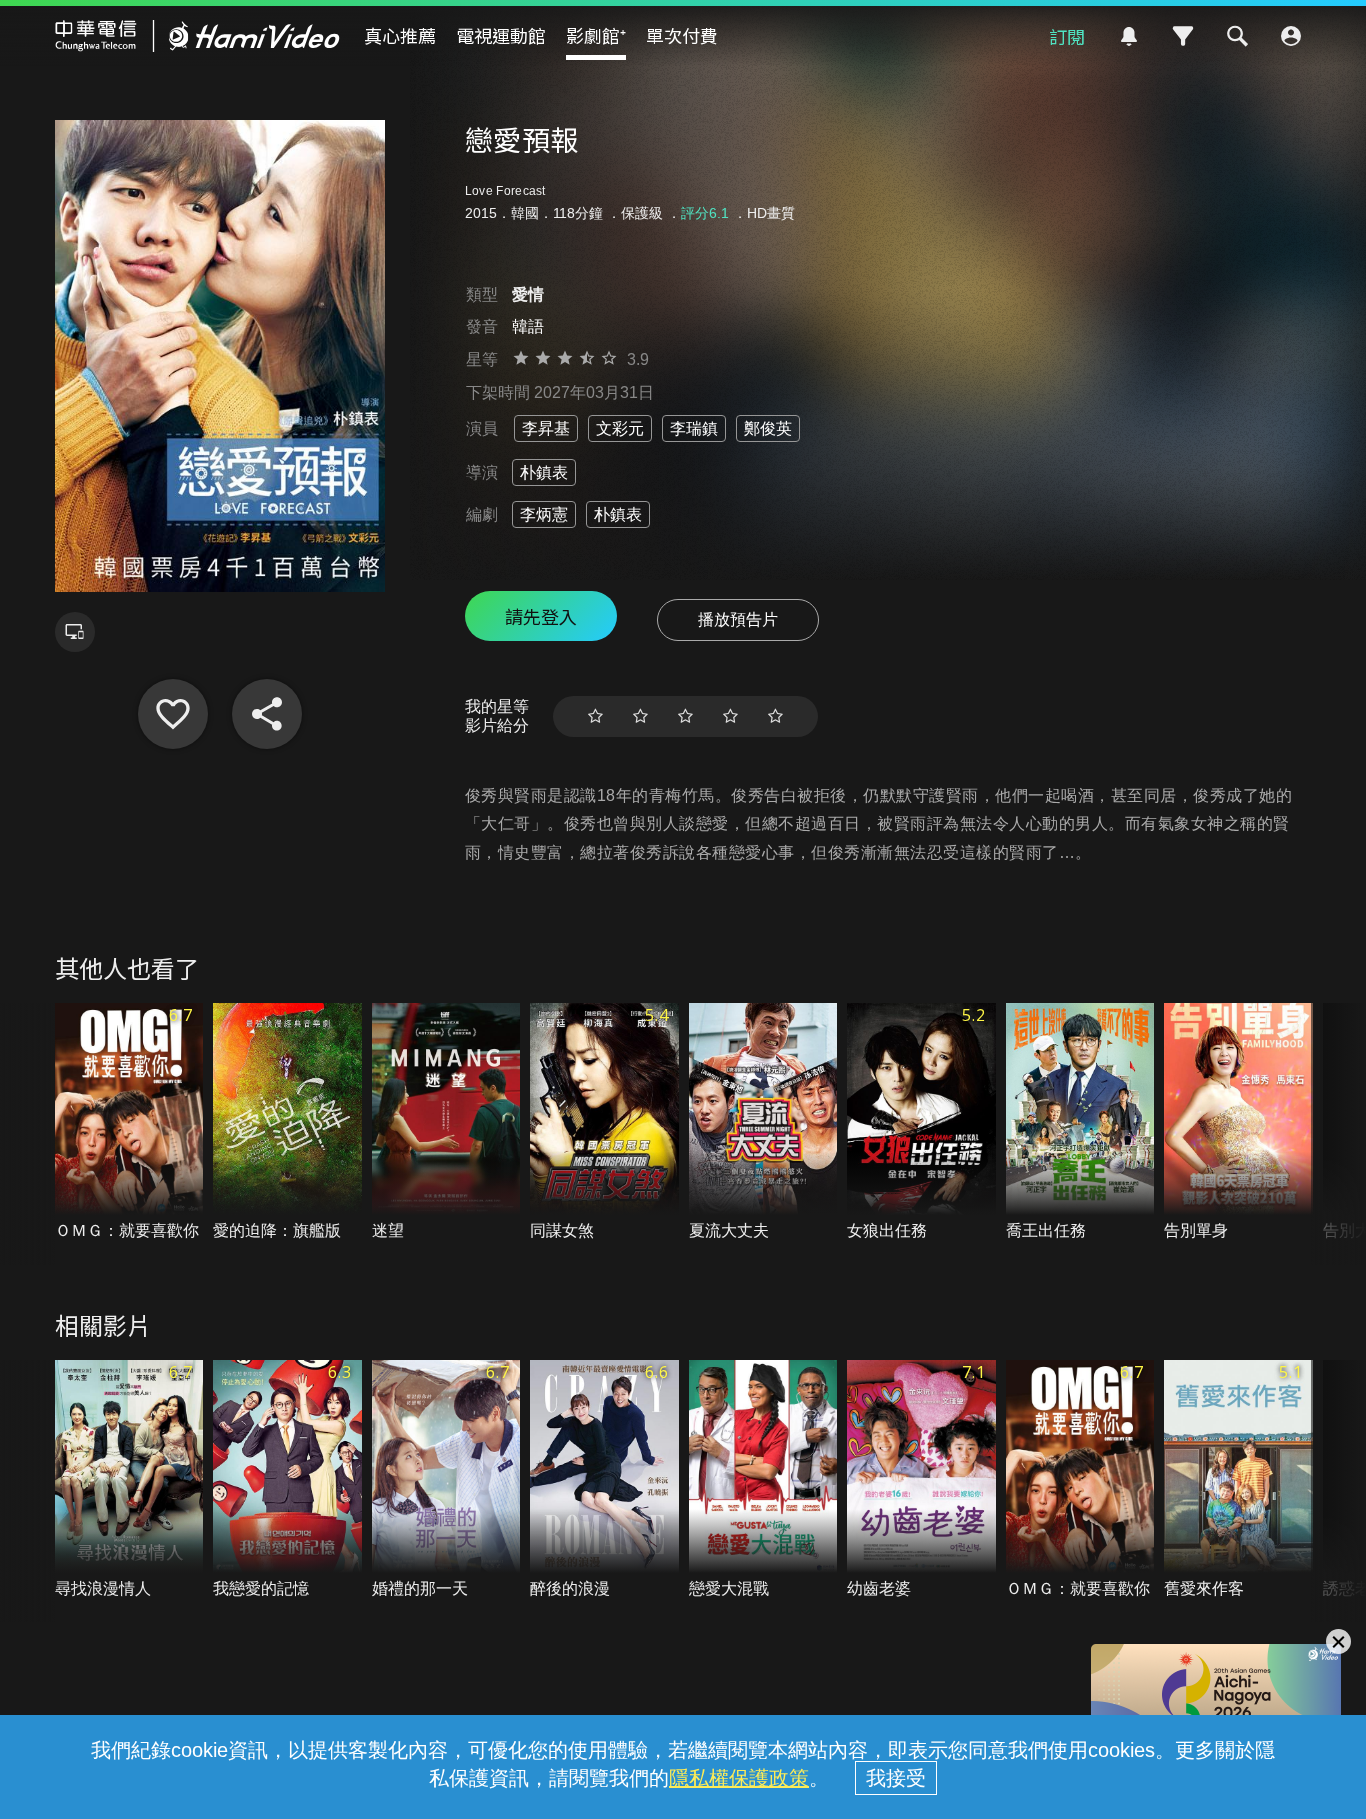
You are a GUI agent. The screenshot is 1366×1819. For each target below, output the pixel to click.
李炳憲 (544, 514)
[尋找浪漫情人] (129, 1480)
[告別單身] (1238, 1123)
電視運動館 (501, 35)
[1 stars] (595, 716)
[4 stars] (730, 716)
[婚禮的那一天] (446, 1480)
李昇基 (546, 428)
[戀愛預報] (173, 714)
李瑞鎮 (694, 428)
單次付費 (682, 35)
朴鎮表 (544, 472)
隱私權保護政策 (739, 1778)
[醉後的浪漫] (604, 1480)
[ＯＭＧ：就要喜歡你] (129, 1123)
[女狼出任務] (921, 1123)
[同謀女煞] (604, 1123)
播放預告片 (738, 619)
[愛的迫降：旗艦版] (287, 1123)
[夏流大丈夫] (763, 1123)
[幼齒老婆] (921, 1480)
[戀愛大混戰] (763, 1480)
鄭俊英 (768, 428)
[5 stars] (775, 716)
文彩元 (620, 428)
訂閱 (1067, 36)
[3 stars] (685, 716)
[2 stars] (640, 716)
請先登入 (541, 616)
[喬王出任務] (1080, 1123)
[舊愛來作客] (1238, 1480)
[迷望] (446, 1123)
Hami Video (197, 36)
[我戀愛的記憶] (287, 1480)
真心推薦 (400, 35)
